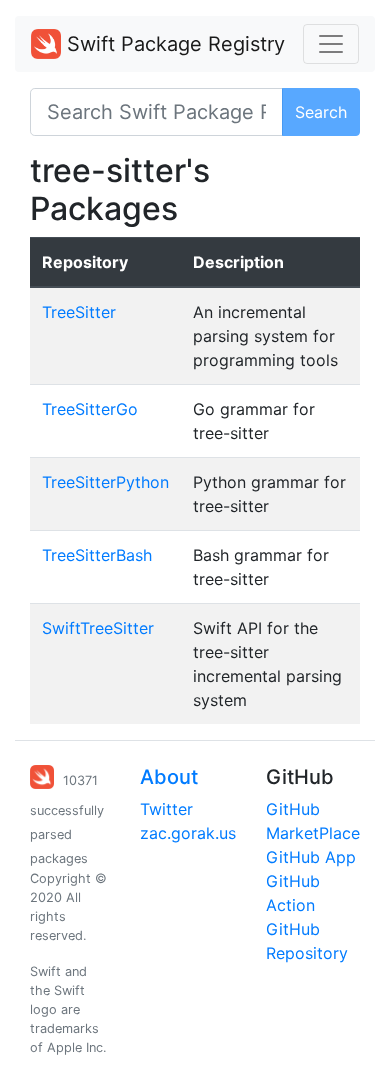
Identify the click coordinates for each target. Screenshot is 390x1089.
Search (321, 112)
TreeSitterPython (105, 482)
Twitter (166, 809)
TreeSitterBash (97, 555)
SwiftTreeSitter (98, 628)
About (169, 777)
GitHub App (311, 857)
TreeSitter (79, 312)
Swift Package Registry (173, 44)
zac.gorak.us (188, 833)
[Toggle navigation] (331, 44)
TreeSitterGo (90, 409)
